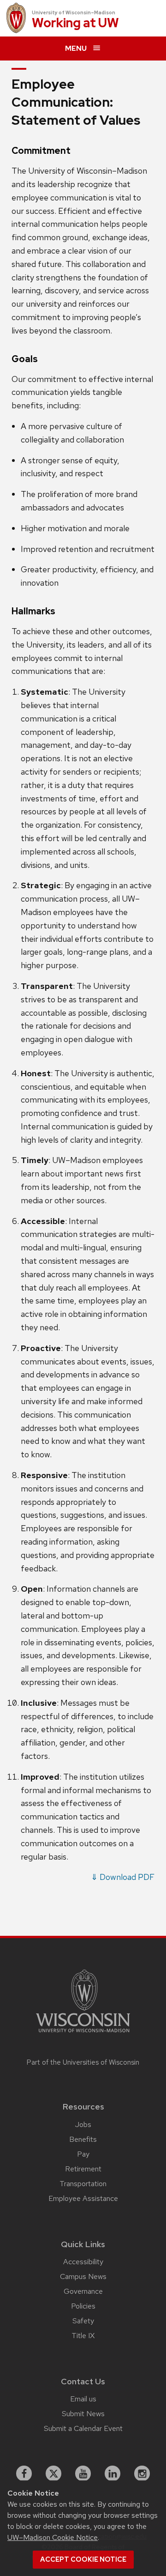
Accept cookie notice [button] (83, 2559)
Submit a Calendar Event (83, 2428)
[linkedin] (113, 2473)
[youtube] (83, 2473)
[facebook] (24, 2473)
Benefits (83, 2139)
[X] (53, 2473)
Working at (75, 23)
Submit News (83, 2414)
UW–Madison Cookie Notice (53, 2537)
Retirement (83, 2169)
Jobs (83, 2124)
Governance (83, 2291)
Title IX (83, 2336)
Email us (83, 2399)
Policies (83, 2306)
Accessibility (83, 2262)
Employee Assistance (83, 2198)
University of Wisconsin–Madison (74, 12)
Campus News (83, 2276)
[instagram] (142, 2473)
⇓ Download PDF (123, 1877)
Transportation (83, 2184)
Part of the (83, 2062)
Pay (83, 2154)
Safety (83, 2321)
